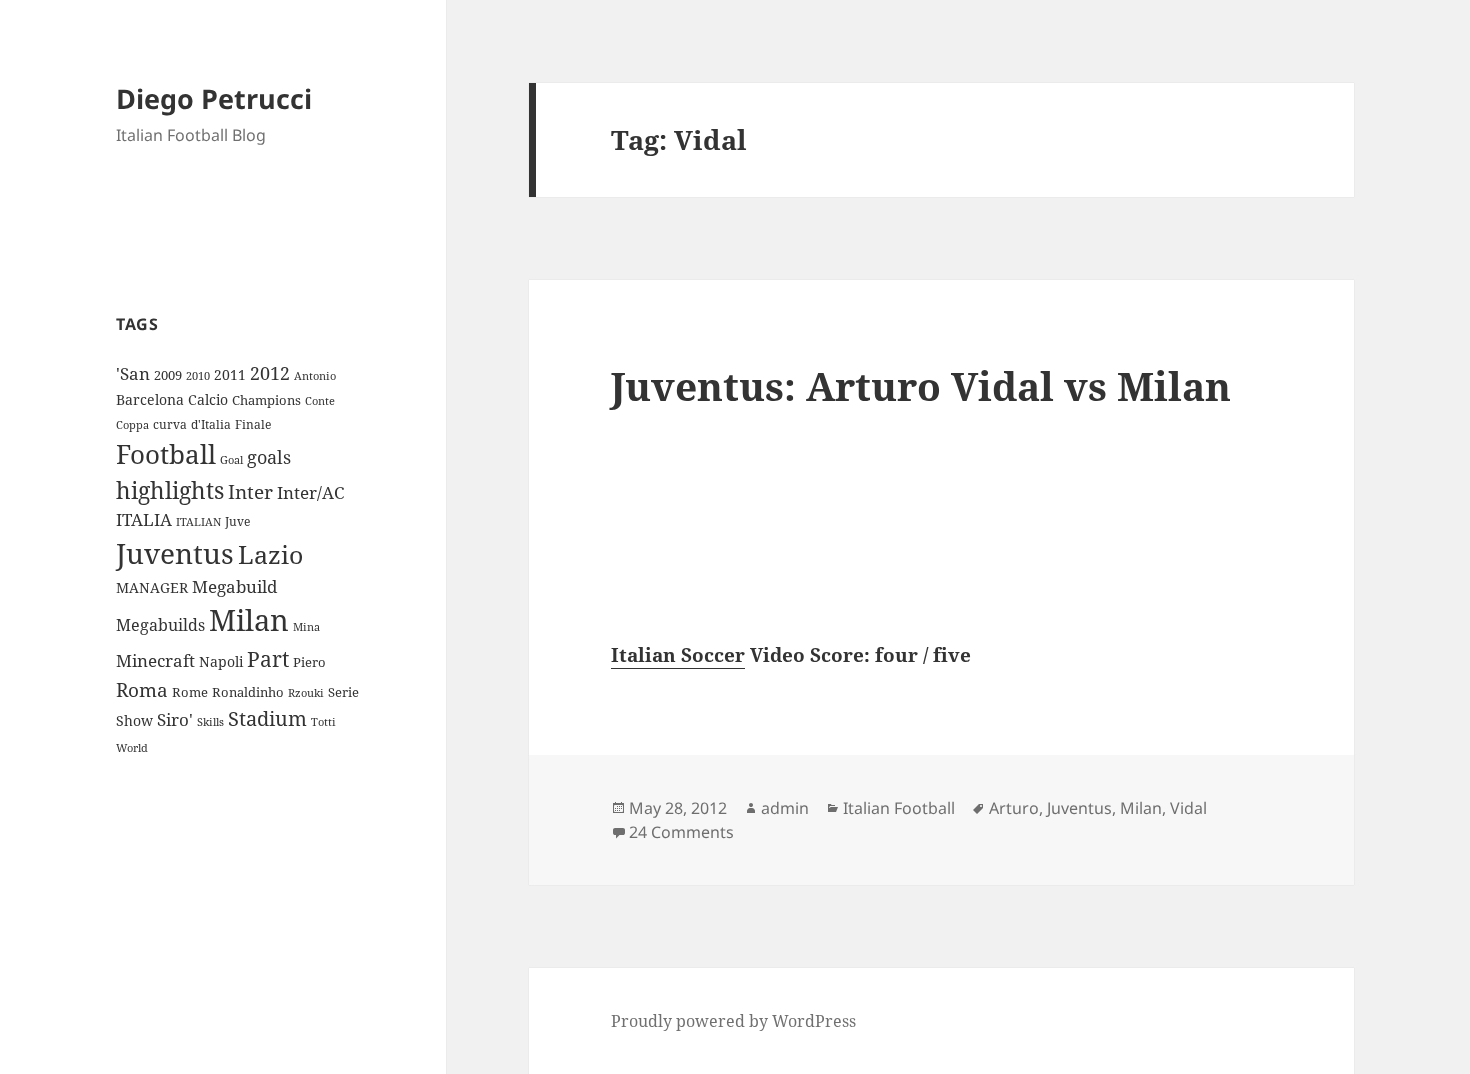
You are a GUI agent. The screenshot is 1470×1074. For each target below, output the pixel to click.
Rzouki (306, 693)
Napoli (221, 661)
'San (133, 373)
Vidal (1188, 808)
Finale (253, 424)
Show (134, 720)
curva (170, 424)
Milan (249, 620)
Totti (323, 722)
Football (166, 454)
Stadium (267, 718)
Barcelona (150, 399)
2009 (168, 375)
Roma (142, 690)
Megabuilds (160, 625)
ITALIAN (198, 521)
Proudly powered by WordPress (733, 1021)
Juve (237, 521)
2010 (198, 376)
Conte (320, 400)
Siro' (175, 719)
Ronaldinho (248, 692)
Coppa (132, 424)
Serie (343, 692)
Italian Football (899, 808)
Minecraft (155, 660)
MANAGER (152, 587)
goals (269, 457)
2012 (270, 373)
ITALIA (144, 519)
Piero (309, 662)
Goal (231, 459)
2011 (230, 374)
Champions (266, 400)
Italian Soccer (678, 655)
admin (785, 808)
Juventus (175, 553)
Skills (210, 722)
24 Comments (681, 832)
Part (268, 658)
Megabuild (234, 586)
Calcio (208, 399)
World (132, 748)
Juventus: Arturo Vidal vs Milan (921, 385)
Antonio (315, 375)
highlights (170, 490)
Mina (306, 627)
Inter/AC (310, 492)
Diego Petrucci (214, 98)
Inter (250, 491)
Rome (190, 692)
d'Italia (211, 424)
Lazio (270, 554)
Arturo (1014, 808)
